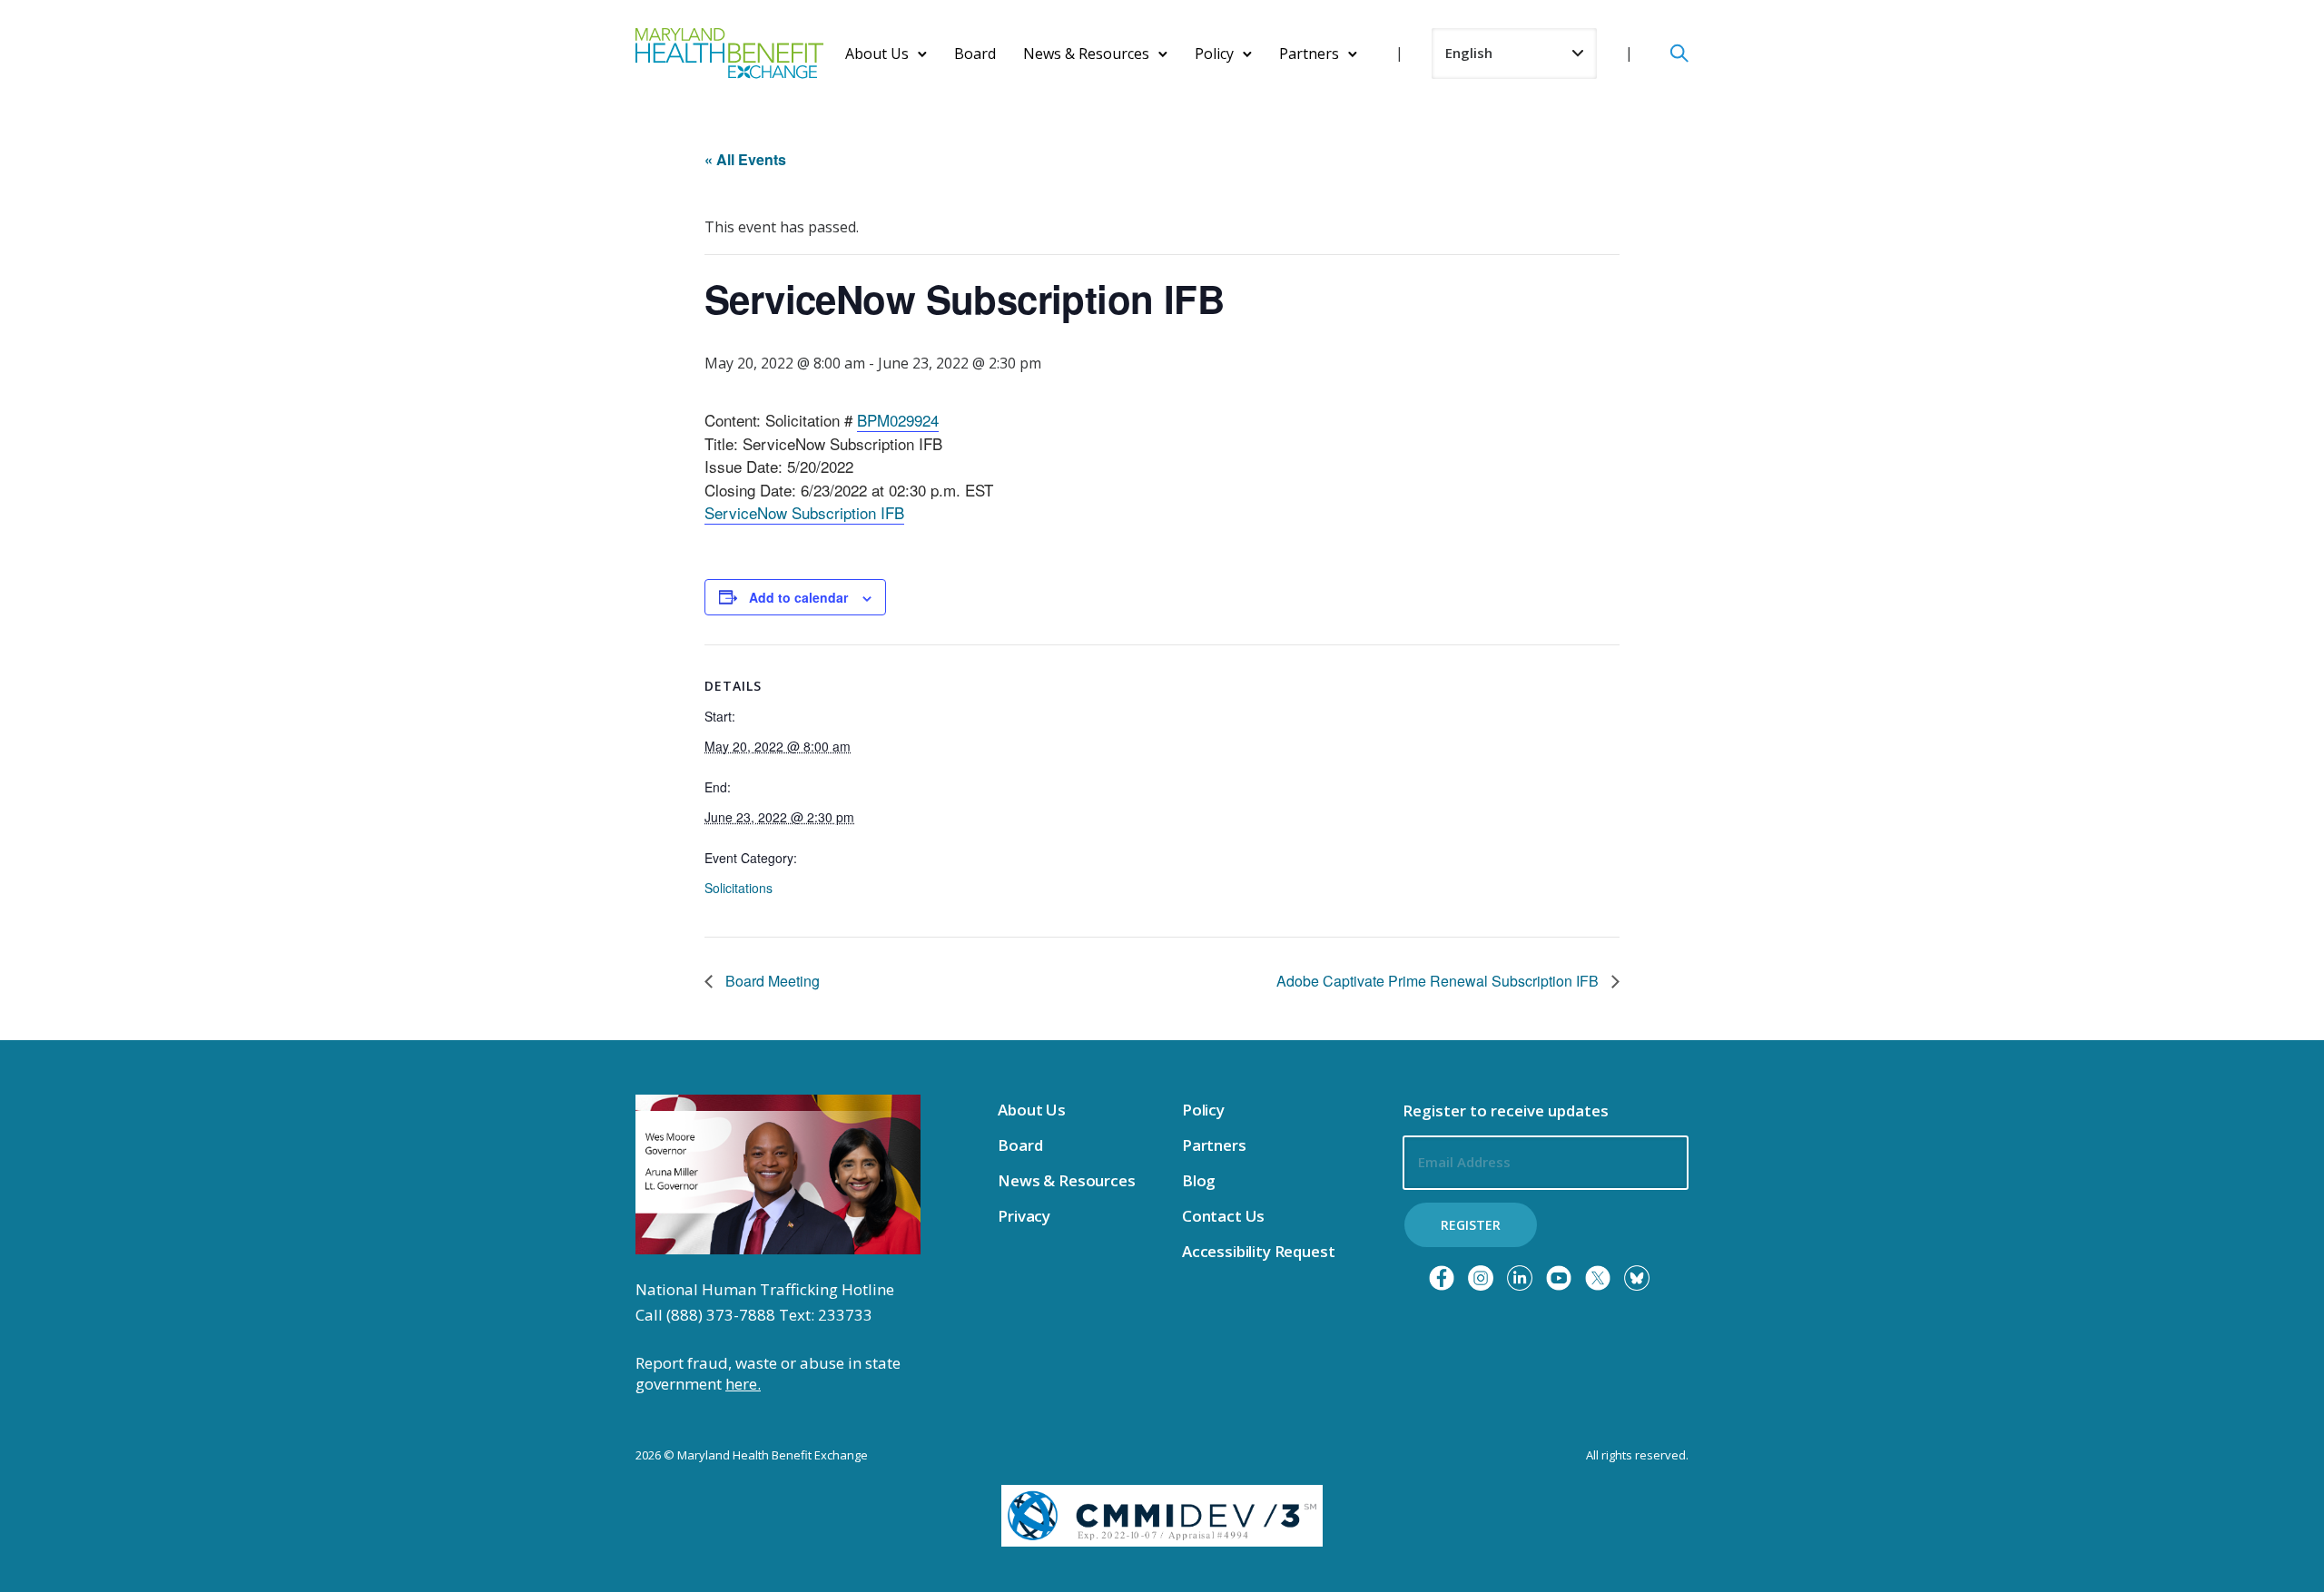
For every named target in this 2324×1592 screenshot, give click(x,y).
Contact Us (1223, 1216)
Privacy (1024, 1216)
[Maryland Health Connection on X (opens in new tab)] (1598, 1278)
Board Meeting (771, 981)
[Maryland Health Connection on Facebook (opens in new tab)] (1442, 1278)
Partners (1309, 54)
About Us (877, 54)
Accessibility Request (1258, 1251)
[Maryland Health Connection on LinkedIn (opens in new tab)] (1520, 1278)
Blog (1199, 1180)
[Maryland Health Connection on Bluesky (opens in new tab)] (1637, 1278)
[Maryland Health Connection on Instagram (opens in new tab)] (1481, 1278)
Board (975, 54)
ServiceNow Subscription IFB (804, 512)
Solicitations (739, 888)
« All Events (745, 159)
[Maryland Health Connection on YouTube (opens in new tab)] (1559, 1278)
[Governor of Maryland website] (778, 1173)
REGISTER (1471, 1225)
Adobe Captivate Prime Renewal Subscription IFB (1439, 981)
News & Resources (1086, 54)
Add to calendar (798, 597)
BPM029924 (898, 420)
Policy (1214, 54)
